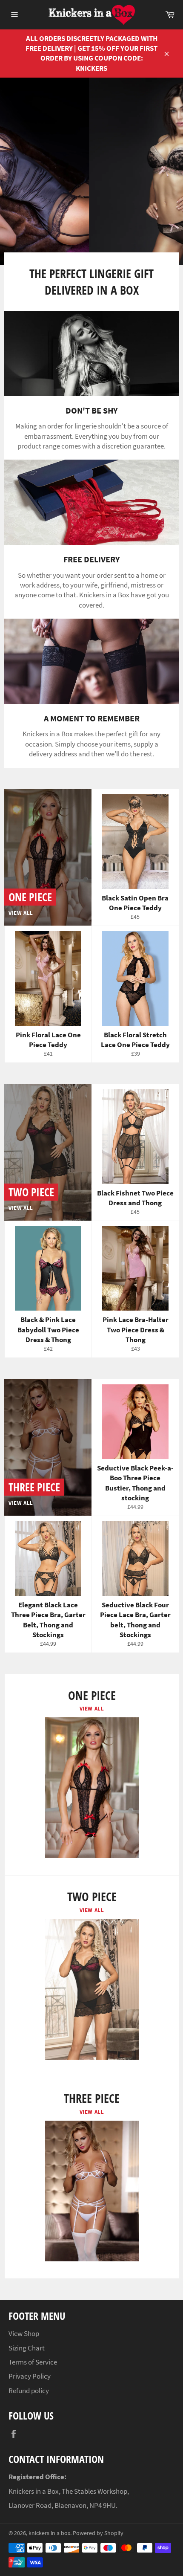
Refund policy (29, 2391)
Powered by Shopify (98, 2533)
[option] (91, 171)
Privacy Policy (30, 2376)
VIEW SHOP (103, 237)
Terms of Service (33, 2362)
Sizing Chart (27, 2348)
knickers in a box (49, 2533)
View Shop (24, 2333)
